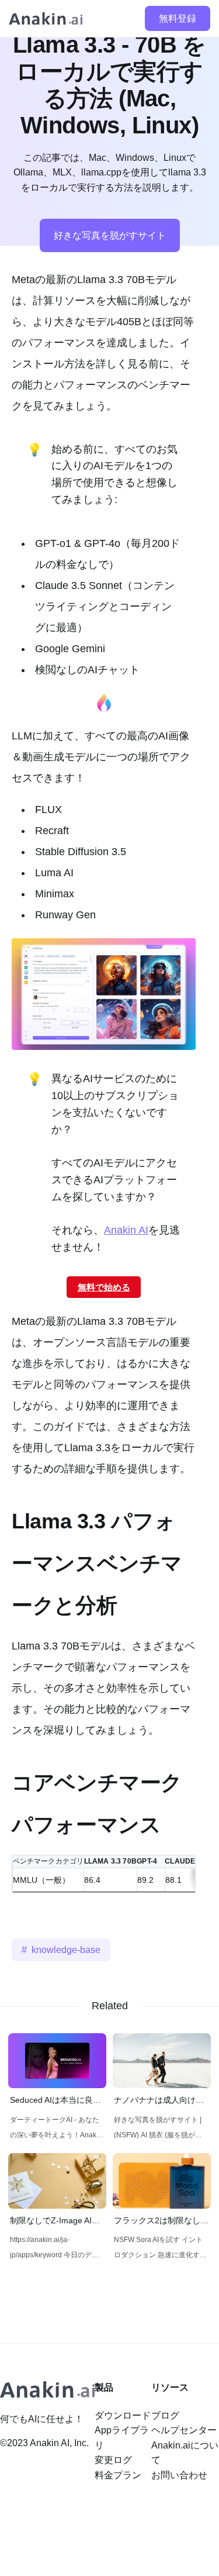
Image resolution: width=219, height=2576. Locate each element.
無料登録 (178, 18)
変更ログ (113, 2460)
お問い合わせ (179, 2475)
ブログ (165, 2415)
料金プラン (118, 2475)
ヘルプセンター (184, 2430)
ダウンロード (123, 2415)
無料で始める (104, 1287)
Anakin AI (126, 1230)
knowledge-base (66, 1950)
